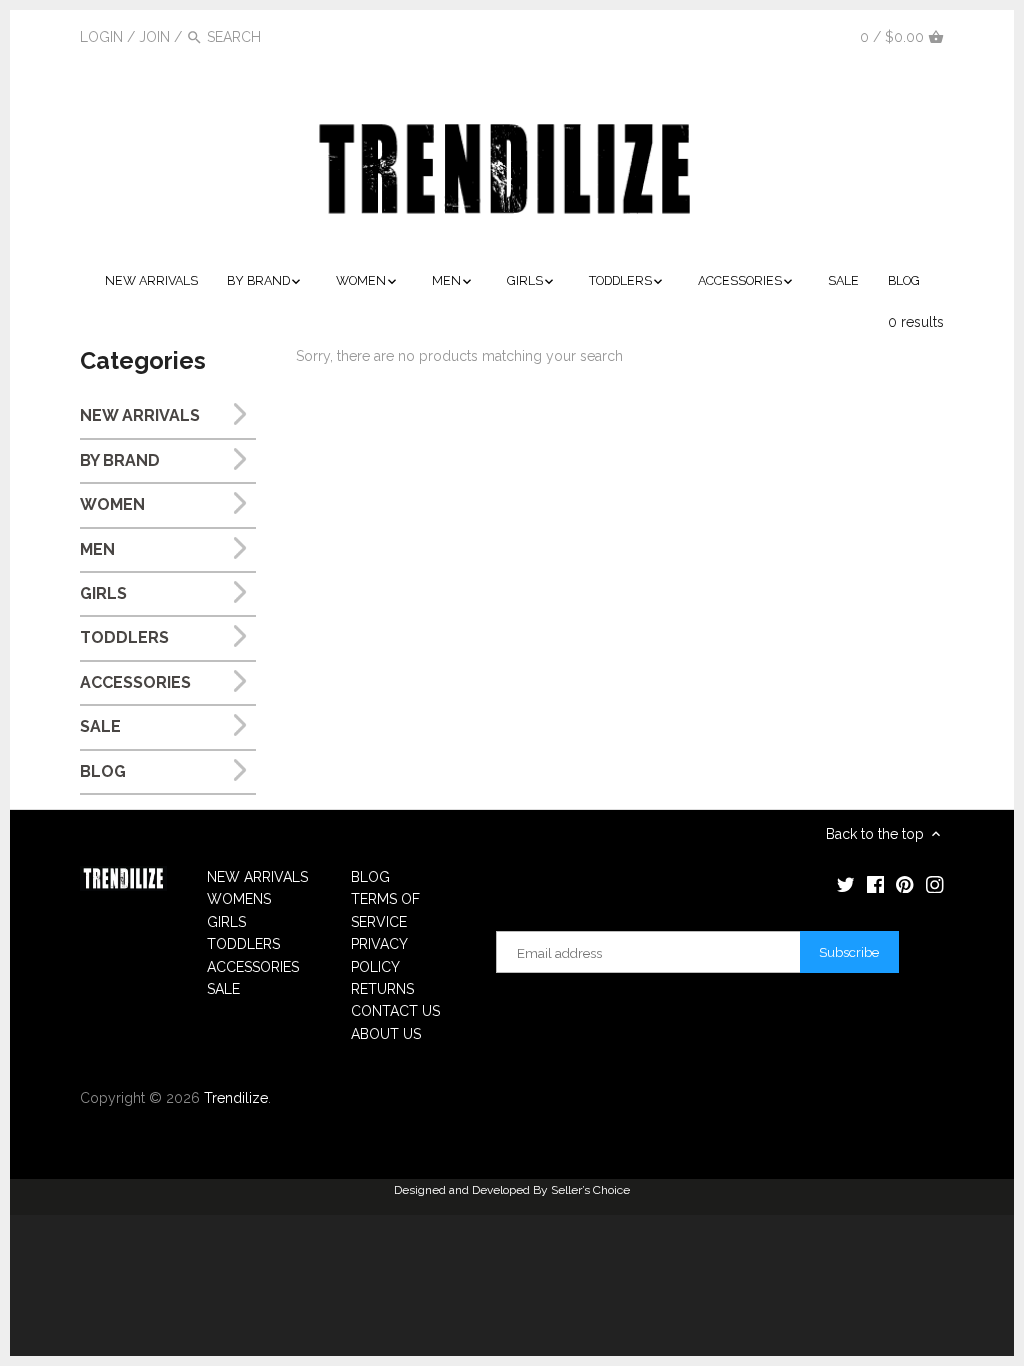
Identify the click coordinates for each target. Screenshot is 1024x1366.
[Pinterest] (793, 36)
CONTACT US (395, 1011)
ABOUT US (386, 1034)
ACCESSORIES (135, 682)
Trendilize (236, 1098)
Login (101, 37)
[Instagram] (823, 36)
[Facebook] (764, 36)
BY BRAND (120, 460)
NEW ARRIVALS (140, 415)
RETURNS (382, 989)
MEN (97, 549)
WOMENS (239, 899)
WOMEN (112, 504)
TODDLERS (124, 637)
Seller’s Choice (590, 1190)
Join (154, 37)
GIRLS (103, 593)
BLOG (103, 771)
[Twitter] (734, 36)
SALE (100, 726)
